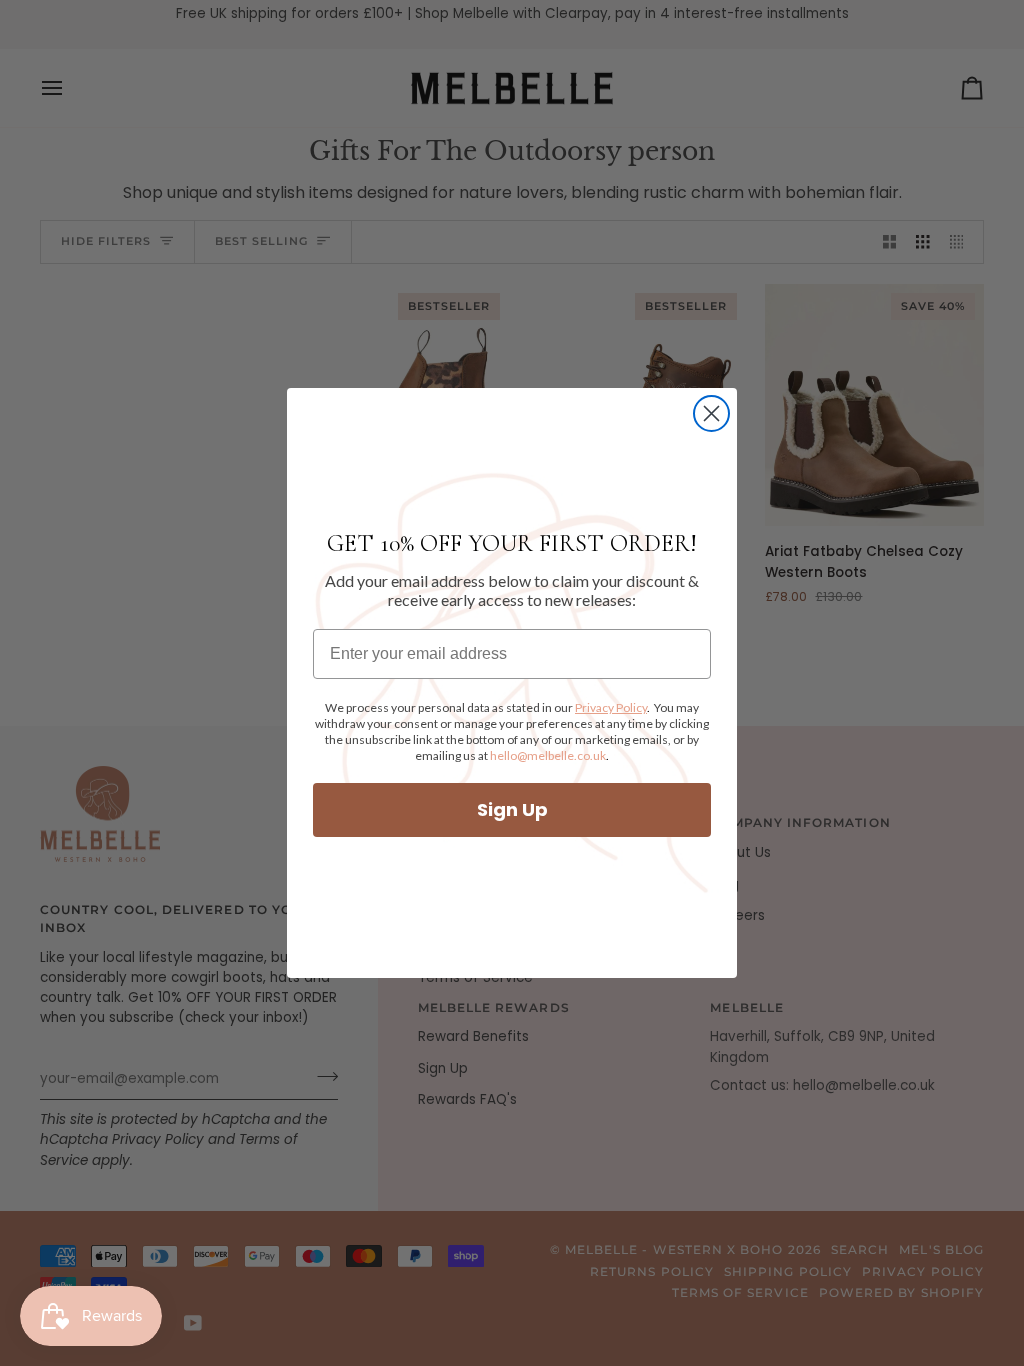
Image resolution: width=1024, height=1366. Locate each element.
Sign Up (512, 809)
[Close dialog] (711, 413)
